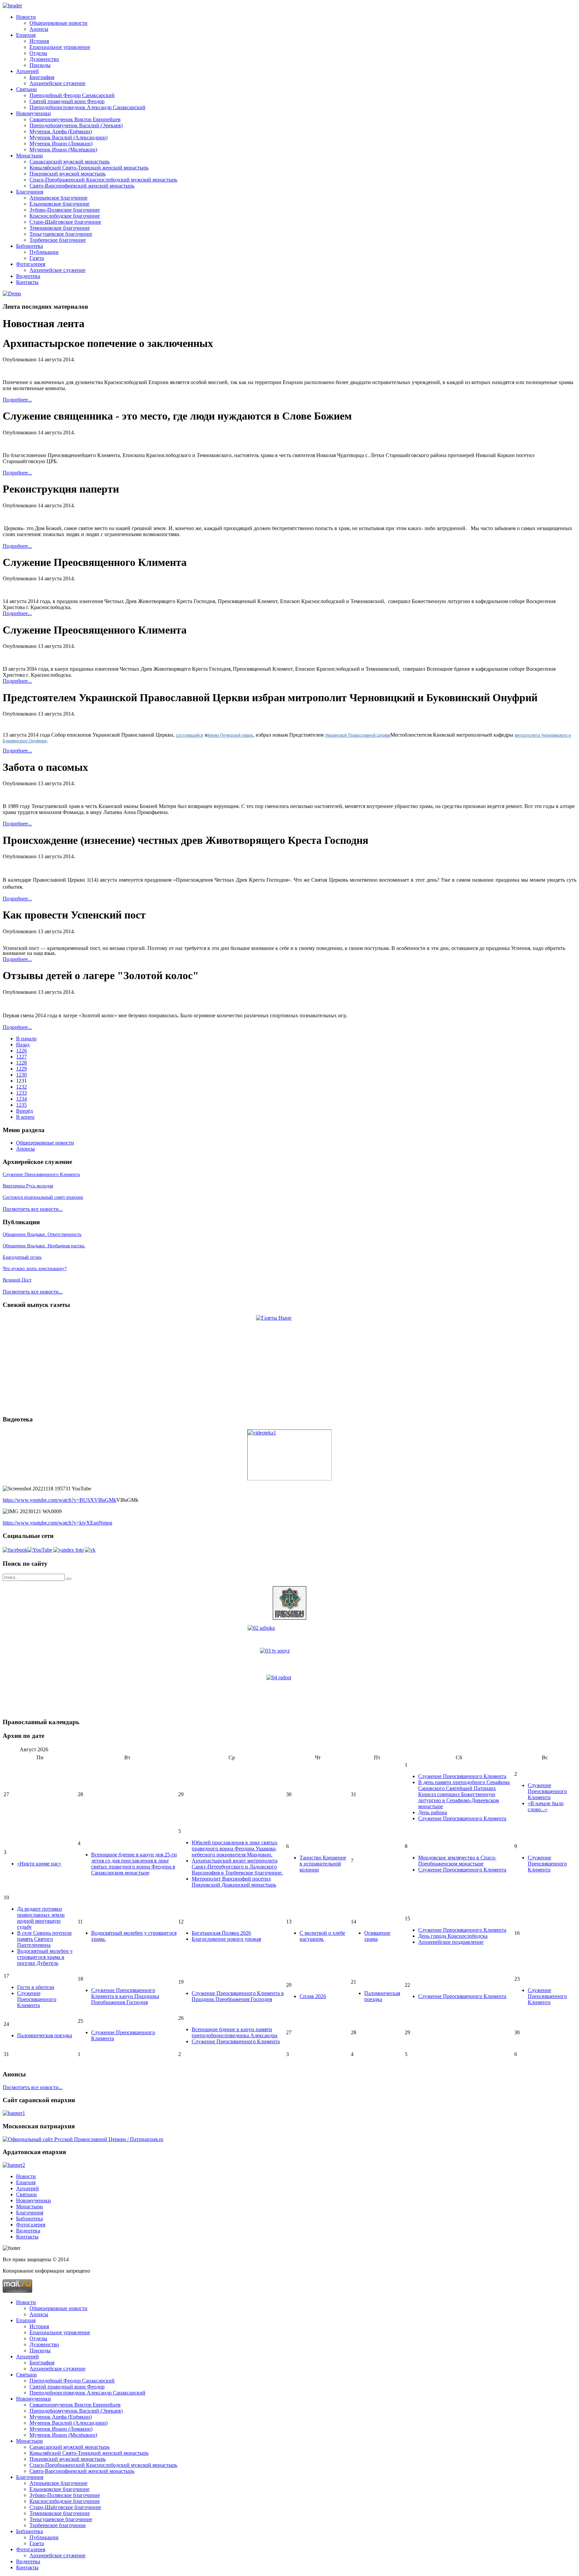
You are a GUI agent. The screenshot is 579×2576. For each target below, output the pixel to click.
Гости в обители (36, 1987)
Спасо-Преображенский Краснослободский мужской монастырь (103, 180)
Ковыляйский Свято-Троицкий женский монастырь (89, 168)
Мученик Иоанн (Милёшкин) (63, 150)
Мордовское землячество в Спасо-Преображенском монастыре (457, 1861)
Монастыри (29, 156)
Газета (37, 258)
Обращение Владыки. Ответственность (42, 1234)
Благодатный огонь (22, 1257)
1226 (21, 1051)
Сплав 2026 (313, 1996)
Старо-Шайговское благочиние (65, 222)
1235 (21, 1105)
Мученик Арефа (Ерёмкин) (61, 131)
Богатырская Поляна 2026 (221, 1933)
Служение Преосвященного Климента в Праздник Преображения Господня (238, 1996)
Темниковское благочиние (60, 228)
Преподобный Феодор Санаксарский (72, 95)
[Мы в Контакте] (90, 1550)
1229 (21, 1069)
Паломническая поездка (45, 2035)
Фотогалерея (31, 264)
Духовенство (44, 59)
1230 (21, 1075)
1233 (21, 1093)
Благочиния (30, 192)
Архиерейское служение (57, 83)
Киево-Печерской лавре (230, 735)
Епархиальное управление (60, 47)
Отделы (38, 53)
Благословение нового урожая (226, 1939)
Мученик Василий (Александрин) (69, 137)
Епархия (26, 35)
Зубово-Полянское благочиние (65, 210)
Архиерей (27, 71)
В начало (26, 1039)
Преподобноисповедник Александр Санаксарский (87, 107)
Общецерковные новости (58, 23)
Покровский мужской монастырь (68, 174)
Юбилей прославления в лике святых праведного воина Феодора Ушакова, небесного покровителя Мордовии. (235, 1849)
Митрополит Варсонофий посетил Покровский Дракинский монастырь (234, 1882)
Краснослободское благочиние (65, 216)
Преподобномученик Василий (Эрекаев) (76, 125)
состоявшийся (190, 735)
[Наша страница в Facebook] (15, 1550)
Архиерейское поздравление (451, 1942)
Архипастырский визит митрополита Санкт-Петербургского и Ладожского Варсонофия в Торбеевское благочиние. (237, 1867)
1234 (21, 1099)
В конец (25, 1117)
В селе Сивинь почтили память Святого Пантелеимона (44, 1939)
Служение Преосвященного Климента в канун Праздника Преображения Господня (125, 1996)
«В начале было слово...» (546, 1806)
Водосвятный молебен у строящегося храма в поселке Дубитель (45, 1957)
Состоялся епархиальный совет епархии (43, 1197)
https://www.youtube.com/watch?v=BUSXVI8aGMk (59, 1500)
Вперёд (24, 1111)
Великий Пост (17, 1280)
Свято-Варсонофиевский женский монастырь (82, 186)
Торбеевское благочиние (58, 240)
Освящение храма (377, 1936)
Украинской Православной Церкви (358, 735)
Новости (26, 17)
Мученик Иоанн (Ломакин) (61, 143)
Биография (42, 77)
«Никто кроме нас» (39, 1864)
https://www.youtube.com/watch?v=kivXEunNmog (57, 1523)
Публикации (44, 252)
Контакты (27, 282)
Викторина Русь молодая (28, 1186)
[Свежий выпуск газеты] (289, 1362)
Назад (23, 1045)
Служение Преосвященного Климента (41, 1174)
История (39, 41)
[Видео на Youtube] (40, 1550)
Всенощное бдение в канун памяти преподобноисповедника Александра (235, 2032)
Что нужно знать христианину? (35, 1269)
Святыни (26, 89)
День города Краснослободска (453, 1936)
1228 (21, 1063)
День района (433, 1812)
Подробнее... (17, 400)
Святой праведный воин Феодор (67, 101)
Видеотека (28, 276)
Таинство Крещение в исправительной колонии (323, 1864)
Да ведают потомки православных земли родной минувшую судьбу (41, 1918)
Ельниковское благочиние (59, 204)
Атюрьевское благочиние (58, 198)
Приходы (40, 65)
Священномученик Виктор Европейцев (75, 119)
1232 (21, 1087)
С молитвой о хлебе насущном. (322, 1936)
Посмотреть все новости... (33, 1209)
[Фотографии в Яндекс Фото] (69, 1550)
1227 (21, 1057)
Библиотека (29, 246)
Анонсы (39, 29)
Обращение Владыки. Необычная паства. (44, 1246)
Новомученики (34, 113)
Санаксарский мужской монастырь (70, 162)
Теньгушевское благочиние (61, 234)
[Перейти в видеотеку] (289, 1455)
